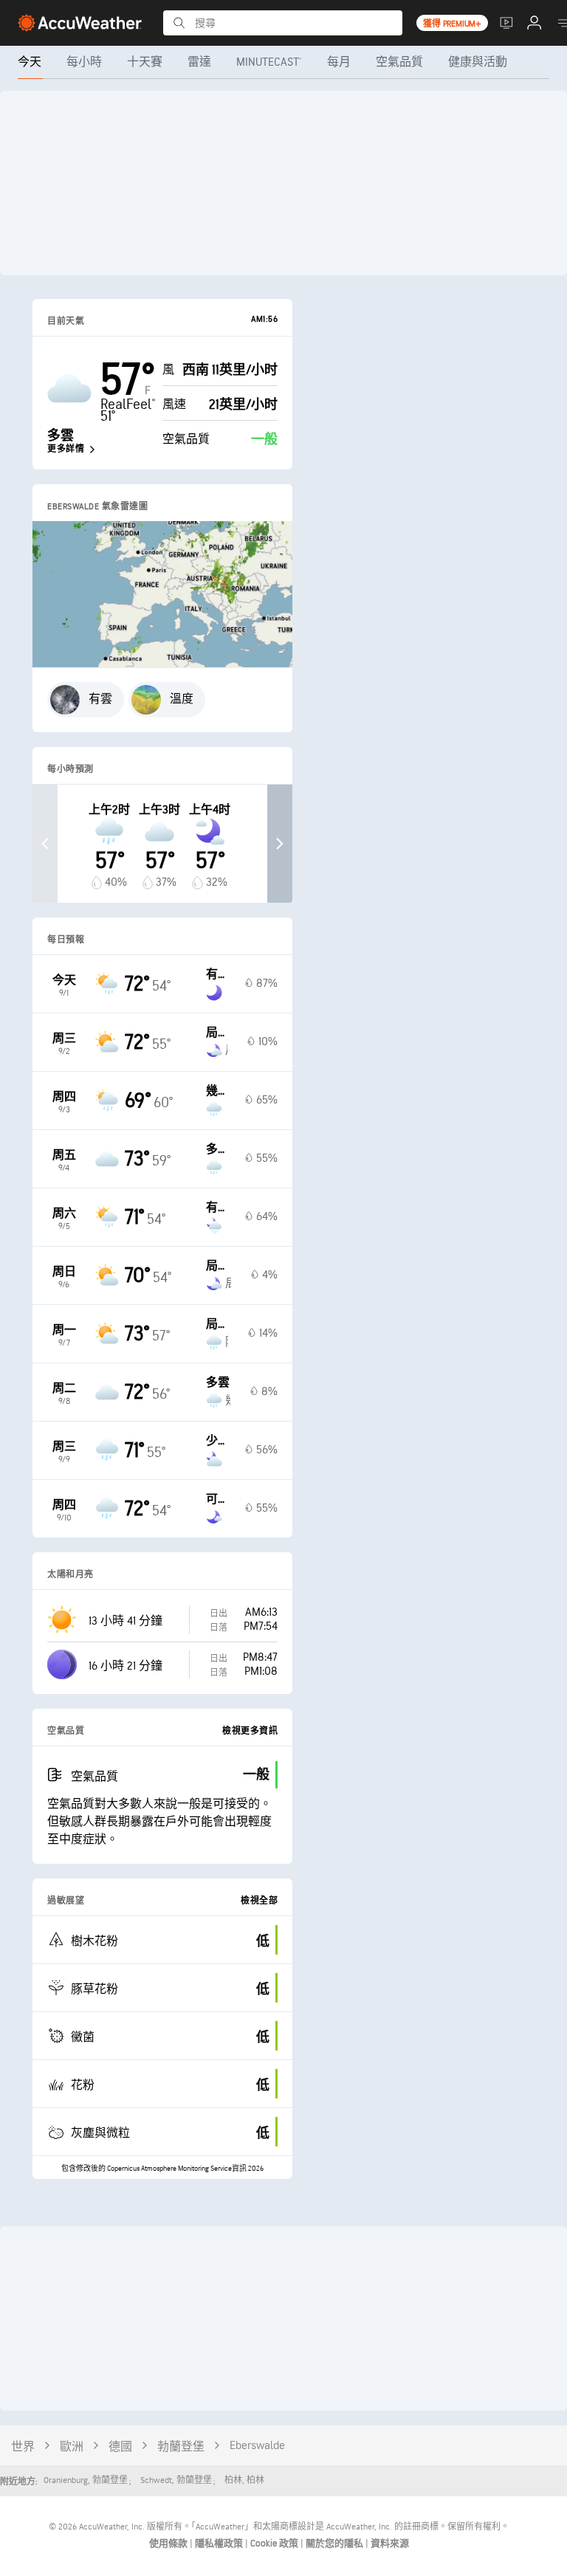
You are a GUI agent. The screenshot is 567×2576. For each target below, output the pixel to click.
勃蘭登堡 (181, 2447)
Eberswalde (257, 2446)
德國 (120, 2447)
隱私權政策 (220, 2544)
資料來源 (390, 2544)
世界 (23, 2447)
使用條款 (169, 2544)
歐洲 (72, 2447)
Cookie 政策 (275, 2544)
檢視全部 (259, 1901)
